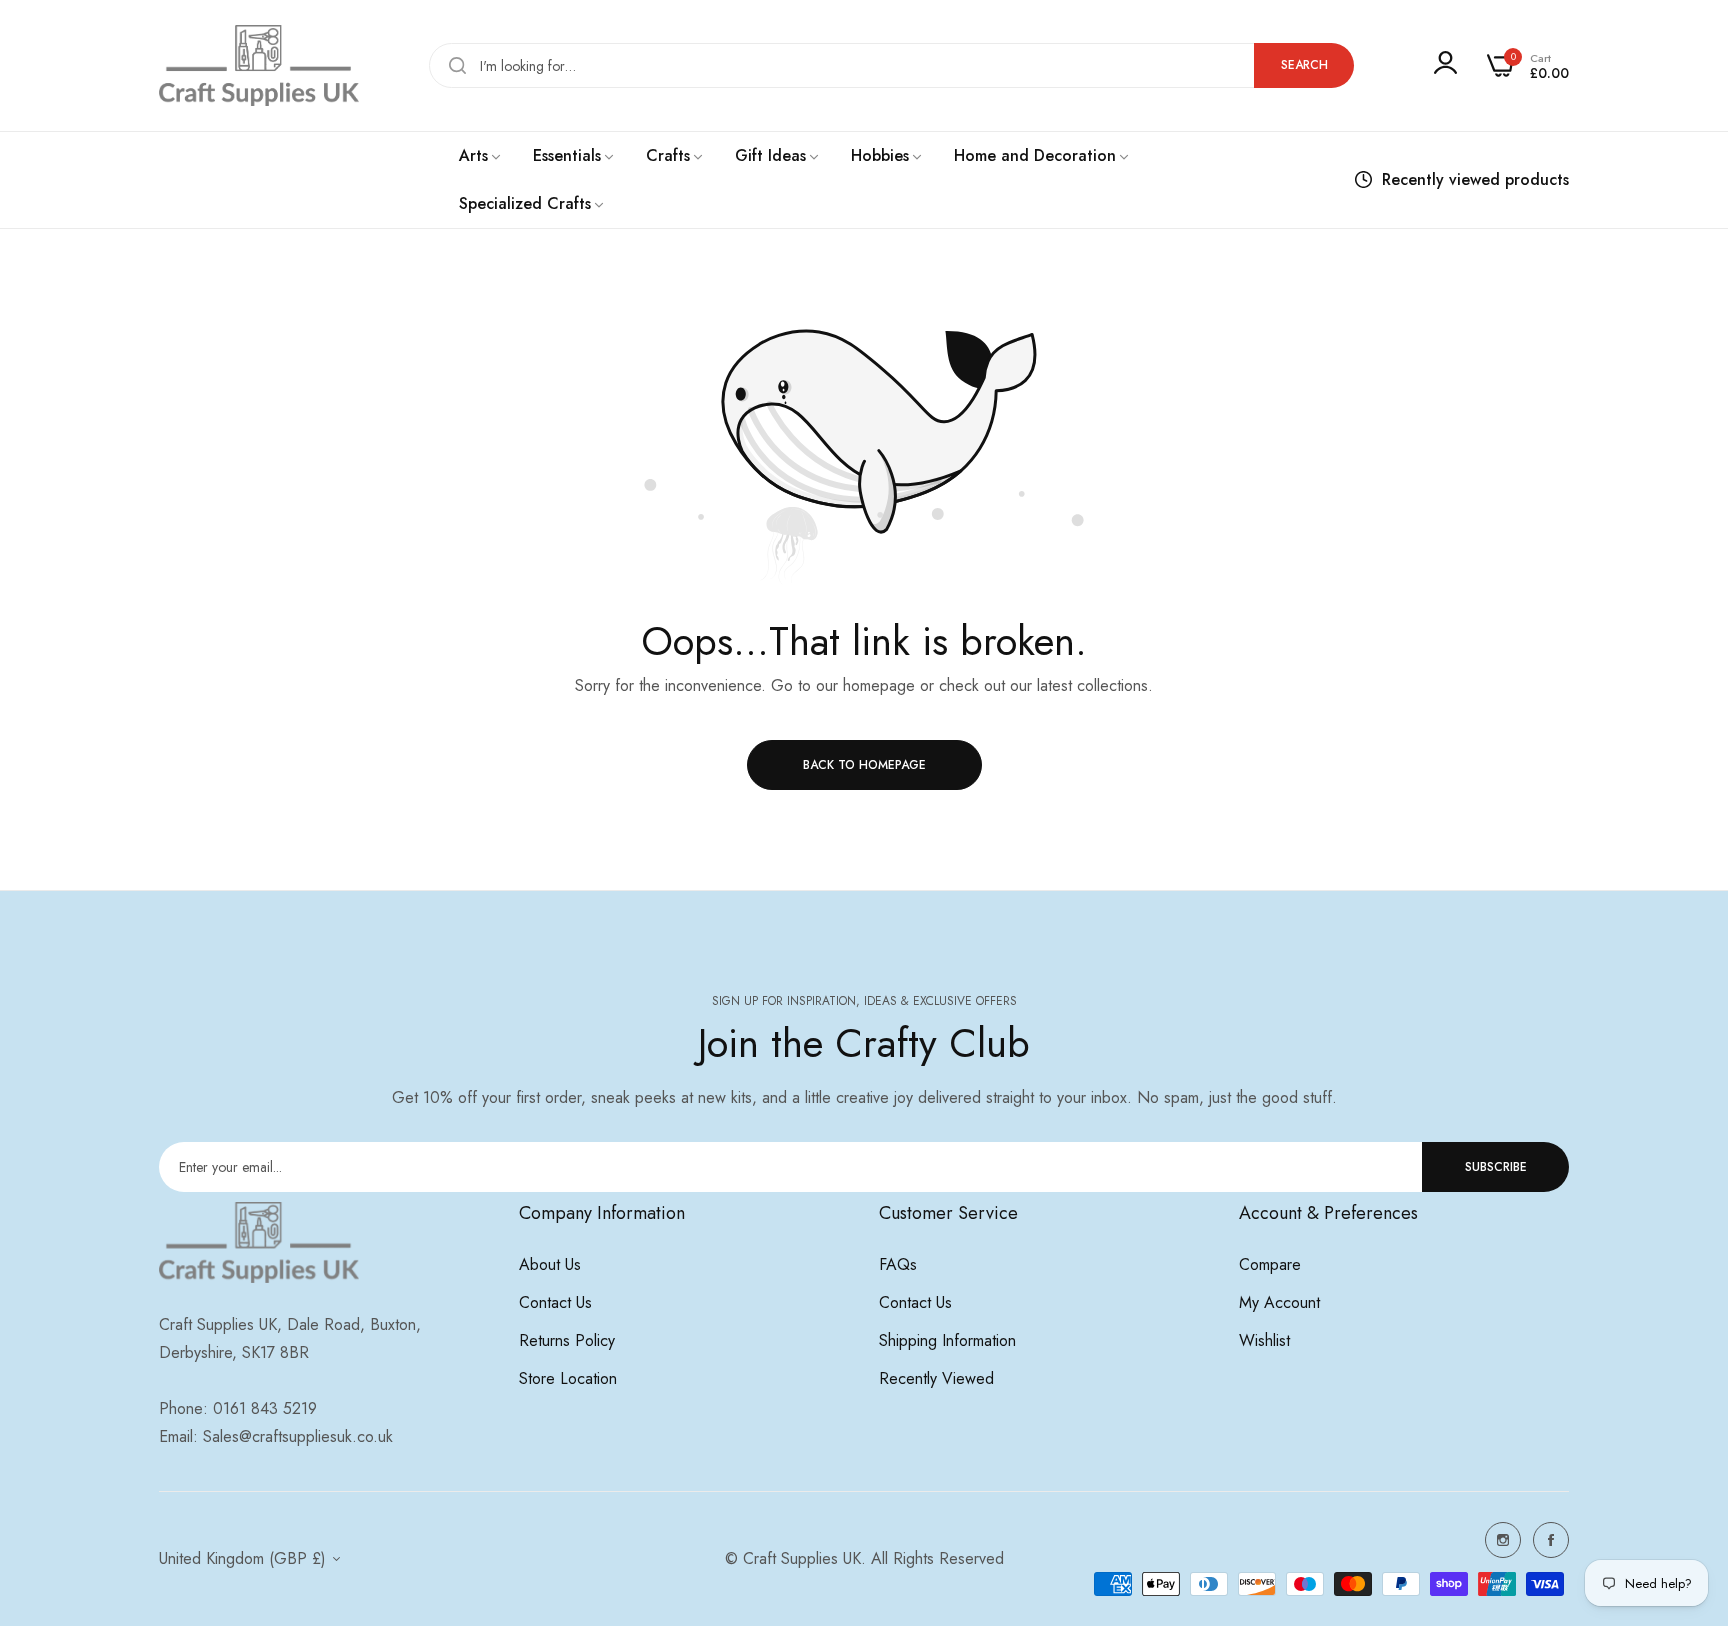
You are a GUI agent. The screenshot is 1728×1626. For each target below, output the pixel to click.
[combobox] (891, 65)
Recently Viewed (936, 1378)
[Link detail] (1503, 1540)
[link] (481, 156)
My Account (1279, 1302)
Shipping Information (947, 1340)
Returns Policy (567, 1340)
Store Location (568, 1378)
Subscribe (1496, 1167)
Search (1304, 65)
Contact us (555, 1302)
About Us (550, 1264)
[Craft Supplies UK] (259, 65)
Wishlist (1264, 1340)
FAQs (898, 1264)
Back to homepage (864, 765)
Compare (1270, 1264)
